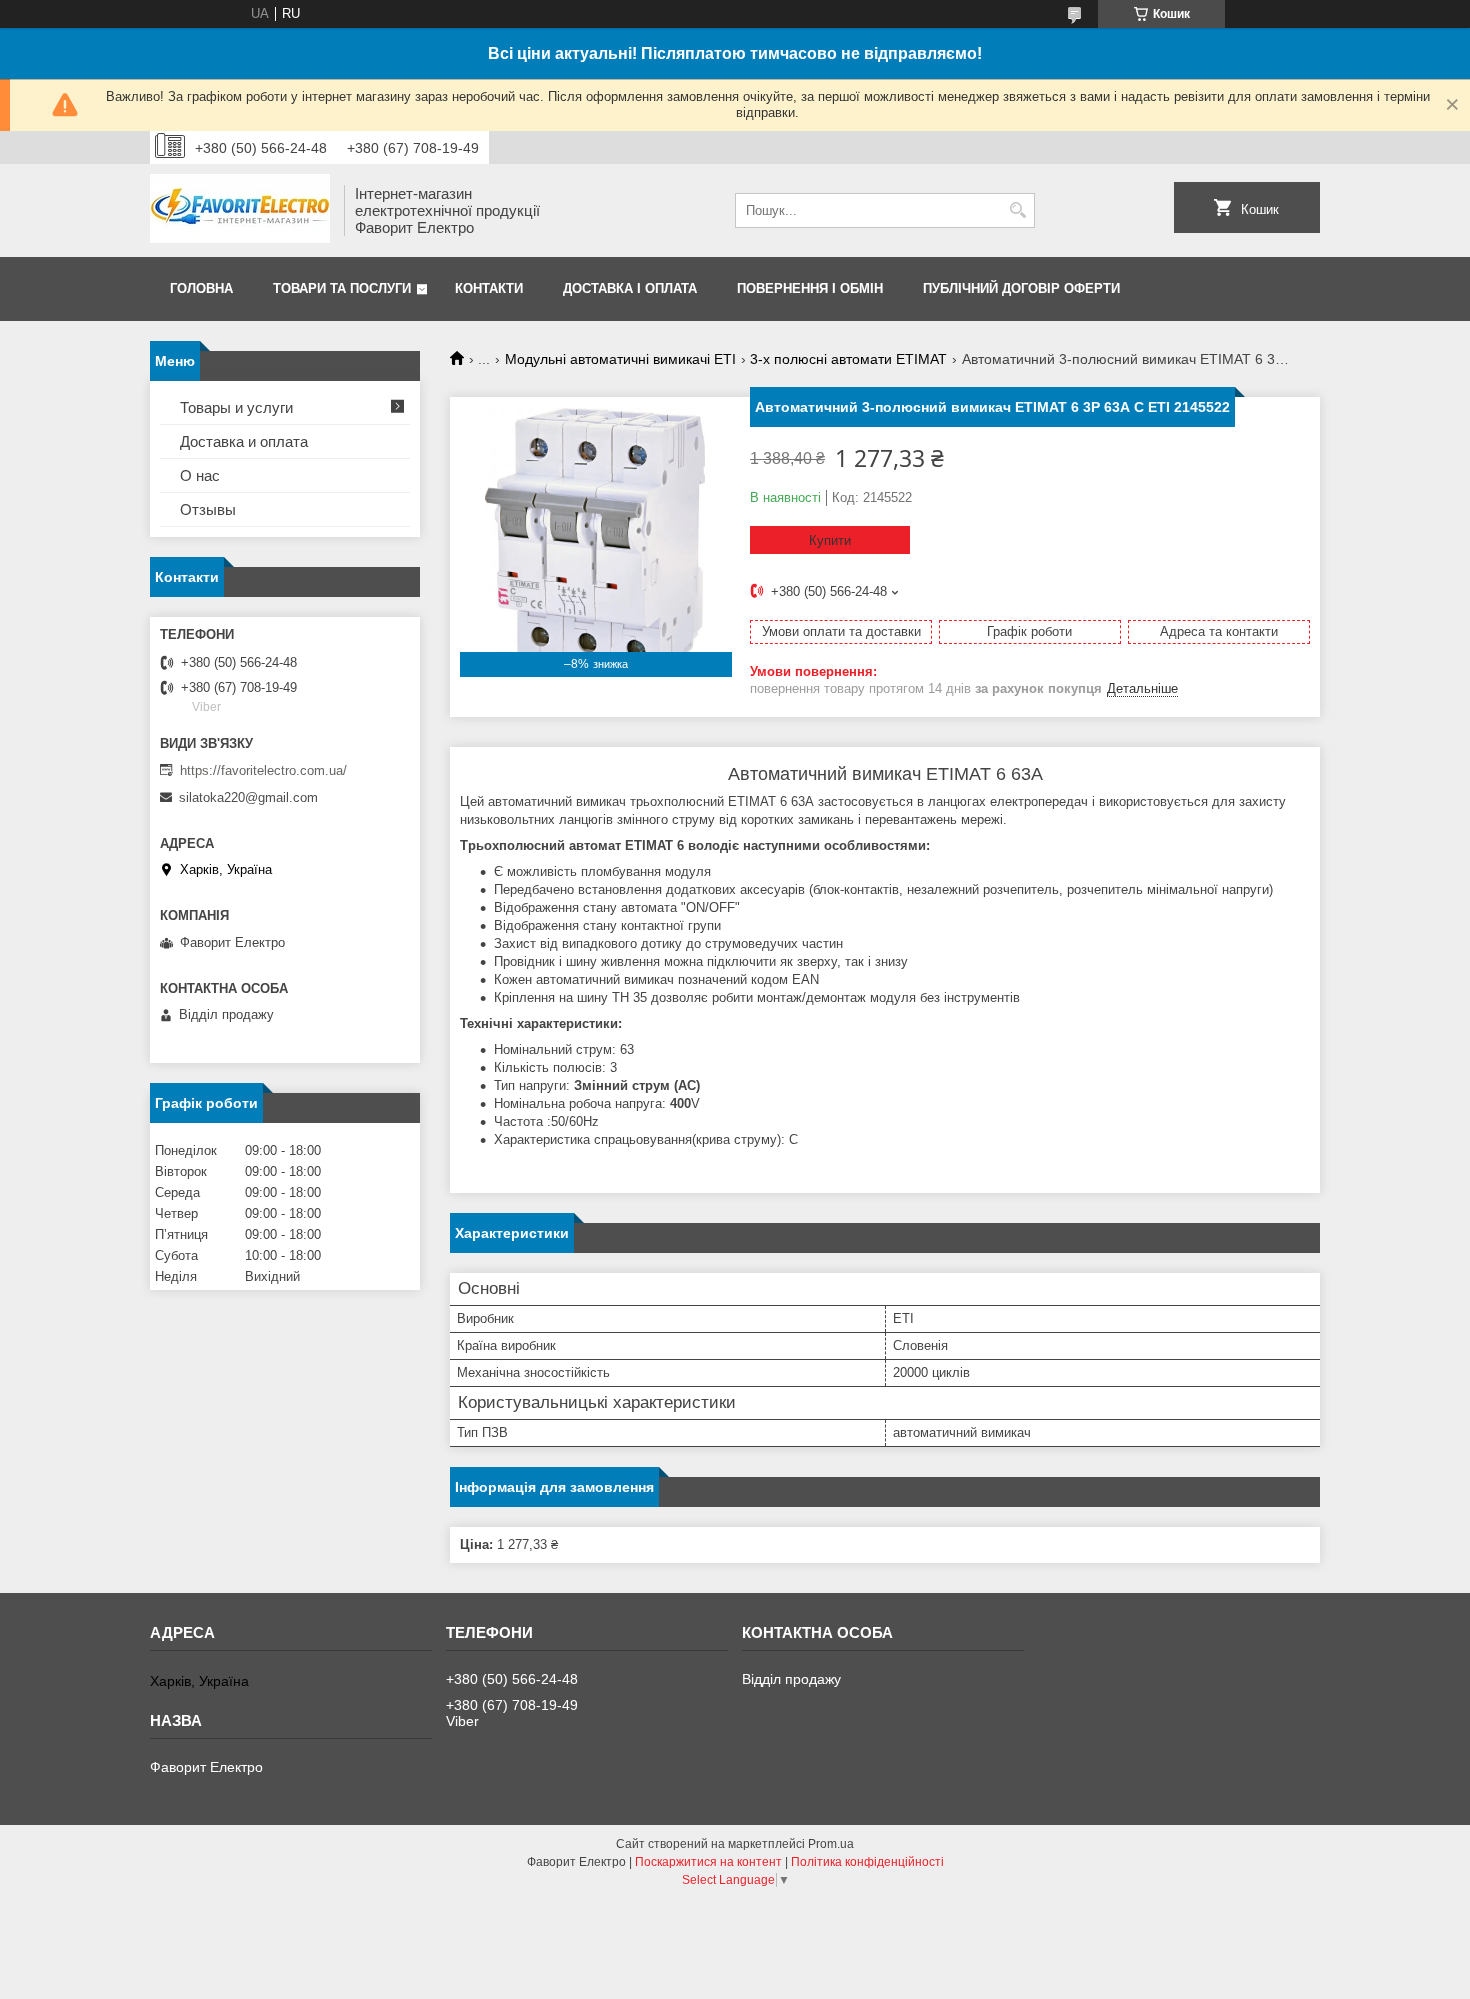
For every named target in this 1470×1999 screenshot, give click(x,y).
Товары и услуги (236, 407)
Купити (830, 540)
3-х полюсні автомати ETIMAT (848, 359)
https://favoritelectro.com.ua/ (263, 770)
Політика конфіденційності (867, 1862)
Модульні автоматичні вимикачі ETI (620, 359)
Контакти (489, 288)
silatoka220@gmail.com (248, 797)
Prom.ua (831, 1844)
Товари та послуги (342, 288)
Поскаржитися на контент (708, 1862)
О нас (200, 475)
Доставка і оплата (630, 288)
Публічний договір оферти (1021, 288)
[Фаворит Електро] (240, 210)
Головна (201, 288)
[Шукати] (1017, 210)
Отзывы (208, 509)
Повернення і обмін (810, 288)
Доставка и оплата (244, 441)
